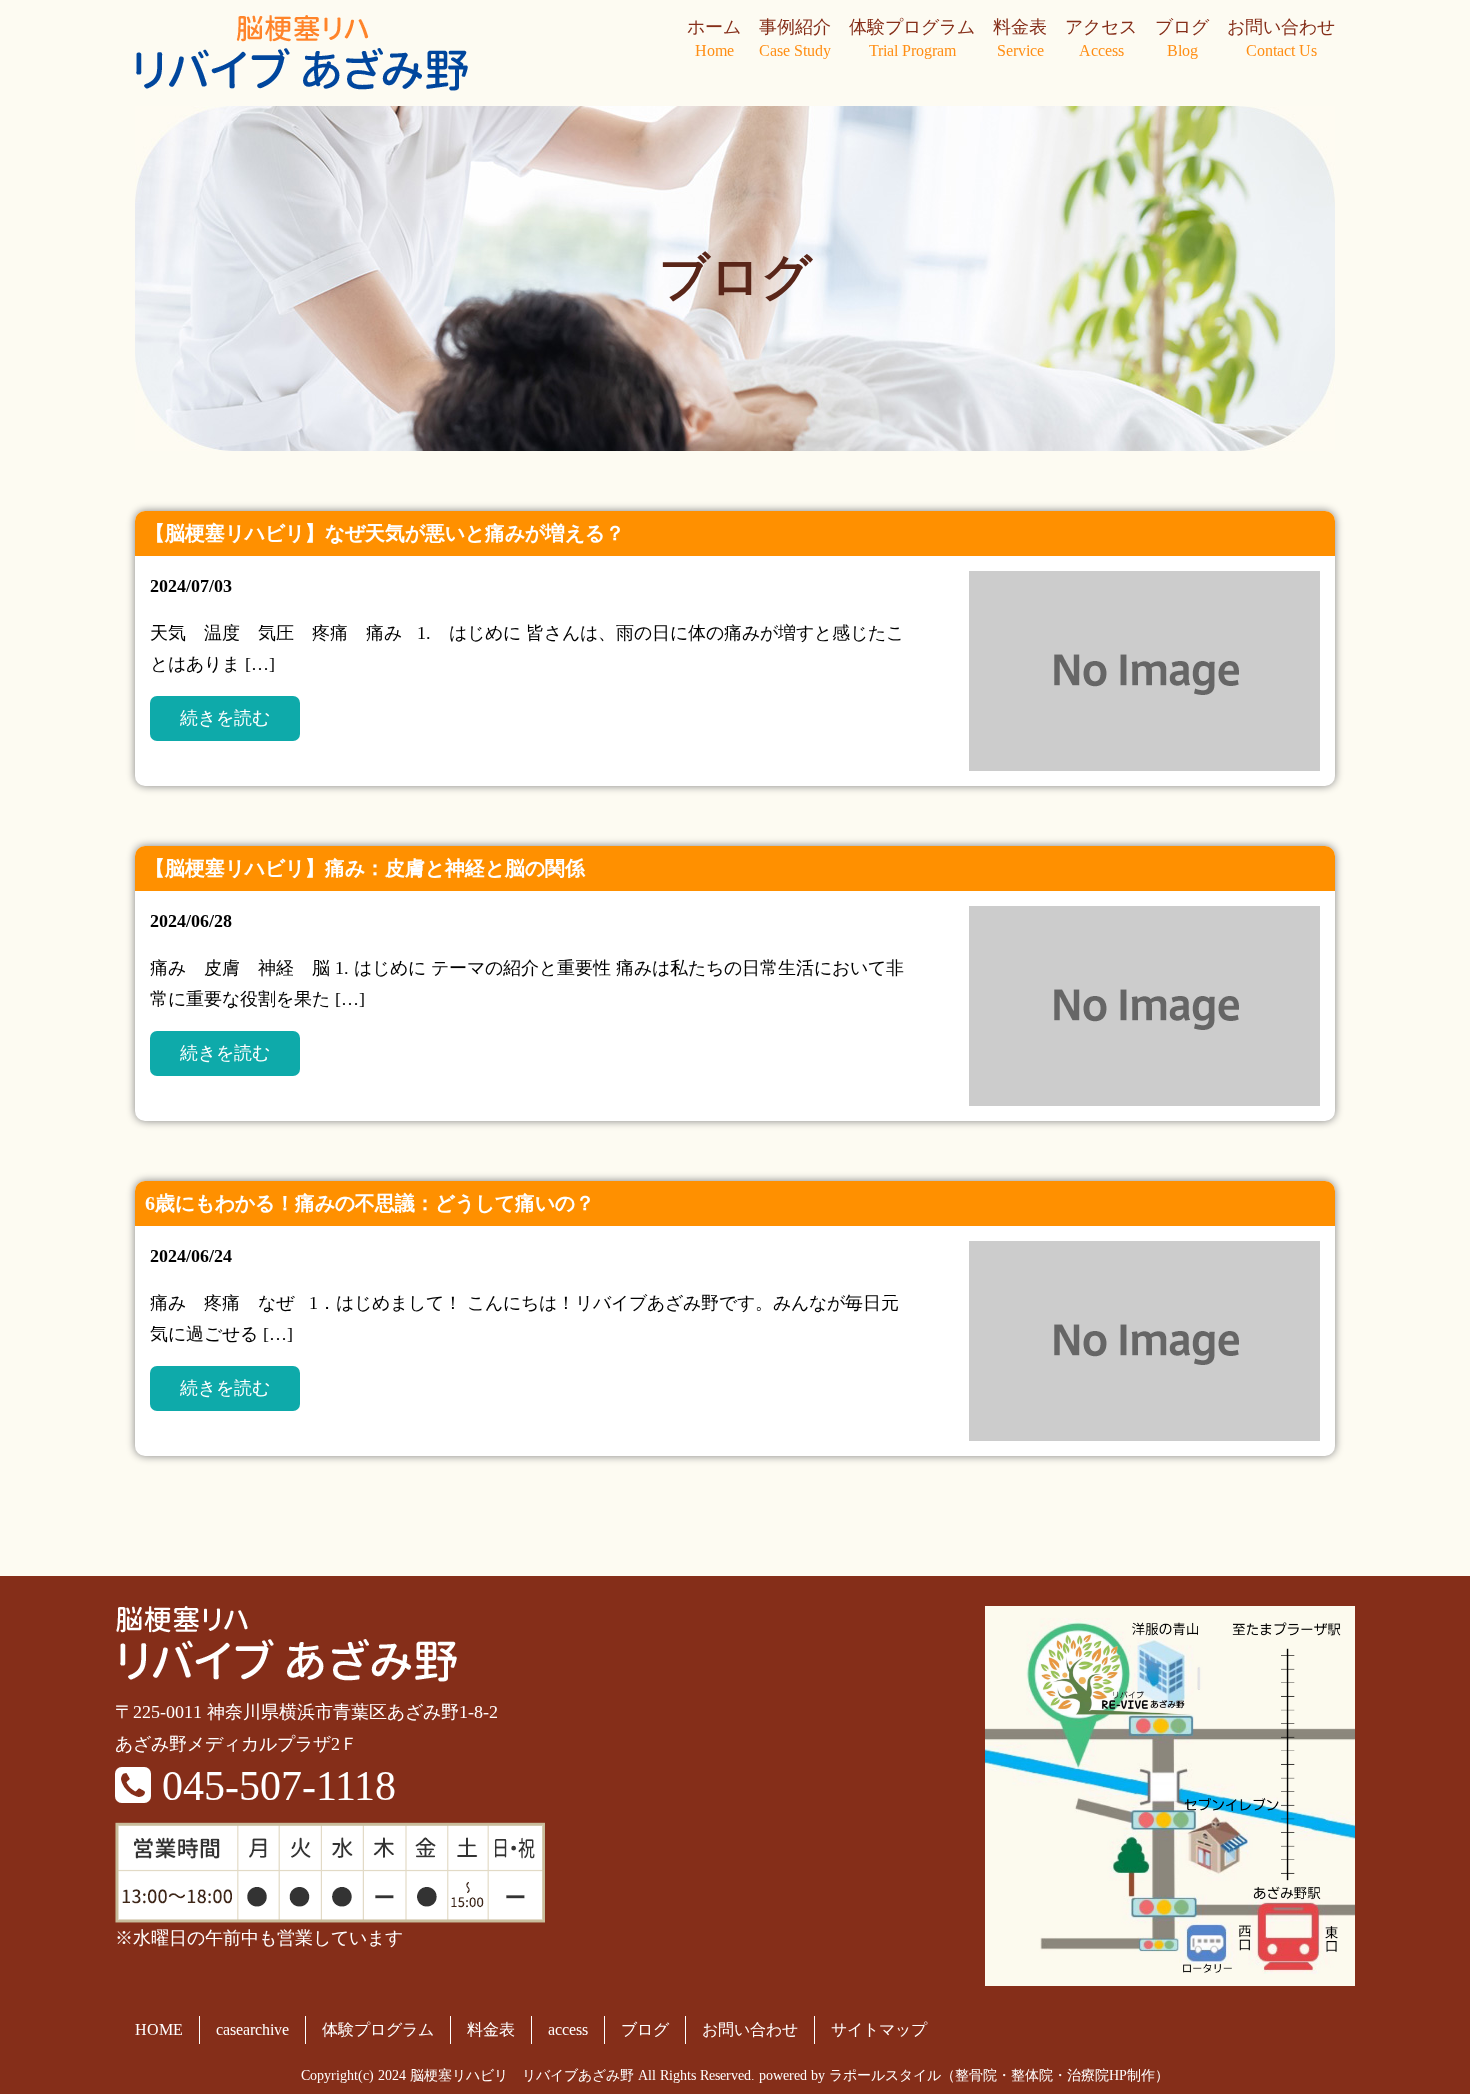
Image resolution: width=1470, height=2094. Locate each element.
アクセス (1101, 38)
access (568, 2029)
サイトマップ (879, 2029)
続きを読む (225, 718)
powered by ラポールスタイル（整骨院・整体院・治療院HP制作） (964, 2075)
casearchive (252, 2029)
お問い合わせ (1281, 38)
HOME (159, 2029)
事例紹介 (795, 38)
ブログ (1182, 38)
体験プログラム (912, 38)
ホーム (714, 38)
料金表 (1020, 38)
